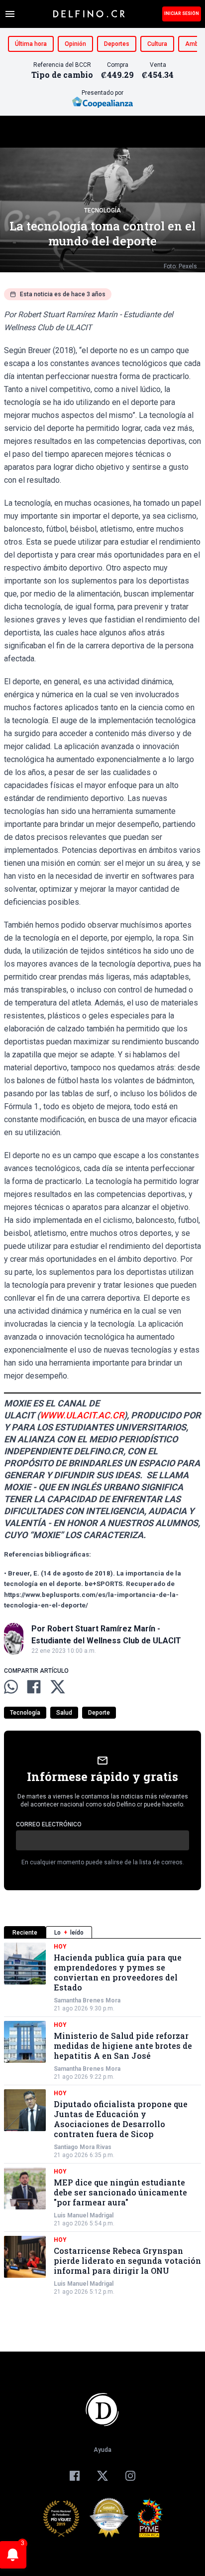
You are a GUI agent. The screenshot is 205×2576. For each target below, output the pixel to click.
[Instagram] (130, 2476)
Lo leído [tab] (69, 1933)
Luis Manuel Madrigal (84, 2215)
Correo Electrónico (49, 1824)
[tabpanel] (102, 2119)
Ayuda (102, 2450)
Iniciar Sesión (182, 13)
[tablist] (102, 1932)
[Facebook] (75, 2476)
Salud (64, 1713)
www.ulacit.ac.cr (82, 1415)
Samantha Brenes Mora (87, 2000)
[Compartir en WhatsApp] (11, 1687)
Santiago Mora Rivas (83, 2147)
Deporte (99, 1713)
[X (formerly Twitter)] (102, 2476)
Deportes (117, 44)
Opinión (75, 44)
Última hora (31, 44)
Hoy (60, 1947)
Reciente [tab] (25, 1933)
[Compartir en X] (58, 1687)
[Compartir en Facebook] (34, 1687)
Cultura (157, 44)
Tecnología (102, 210)
